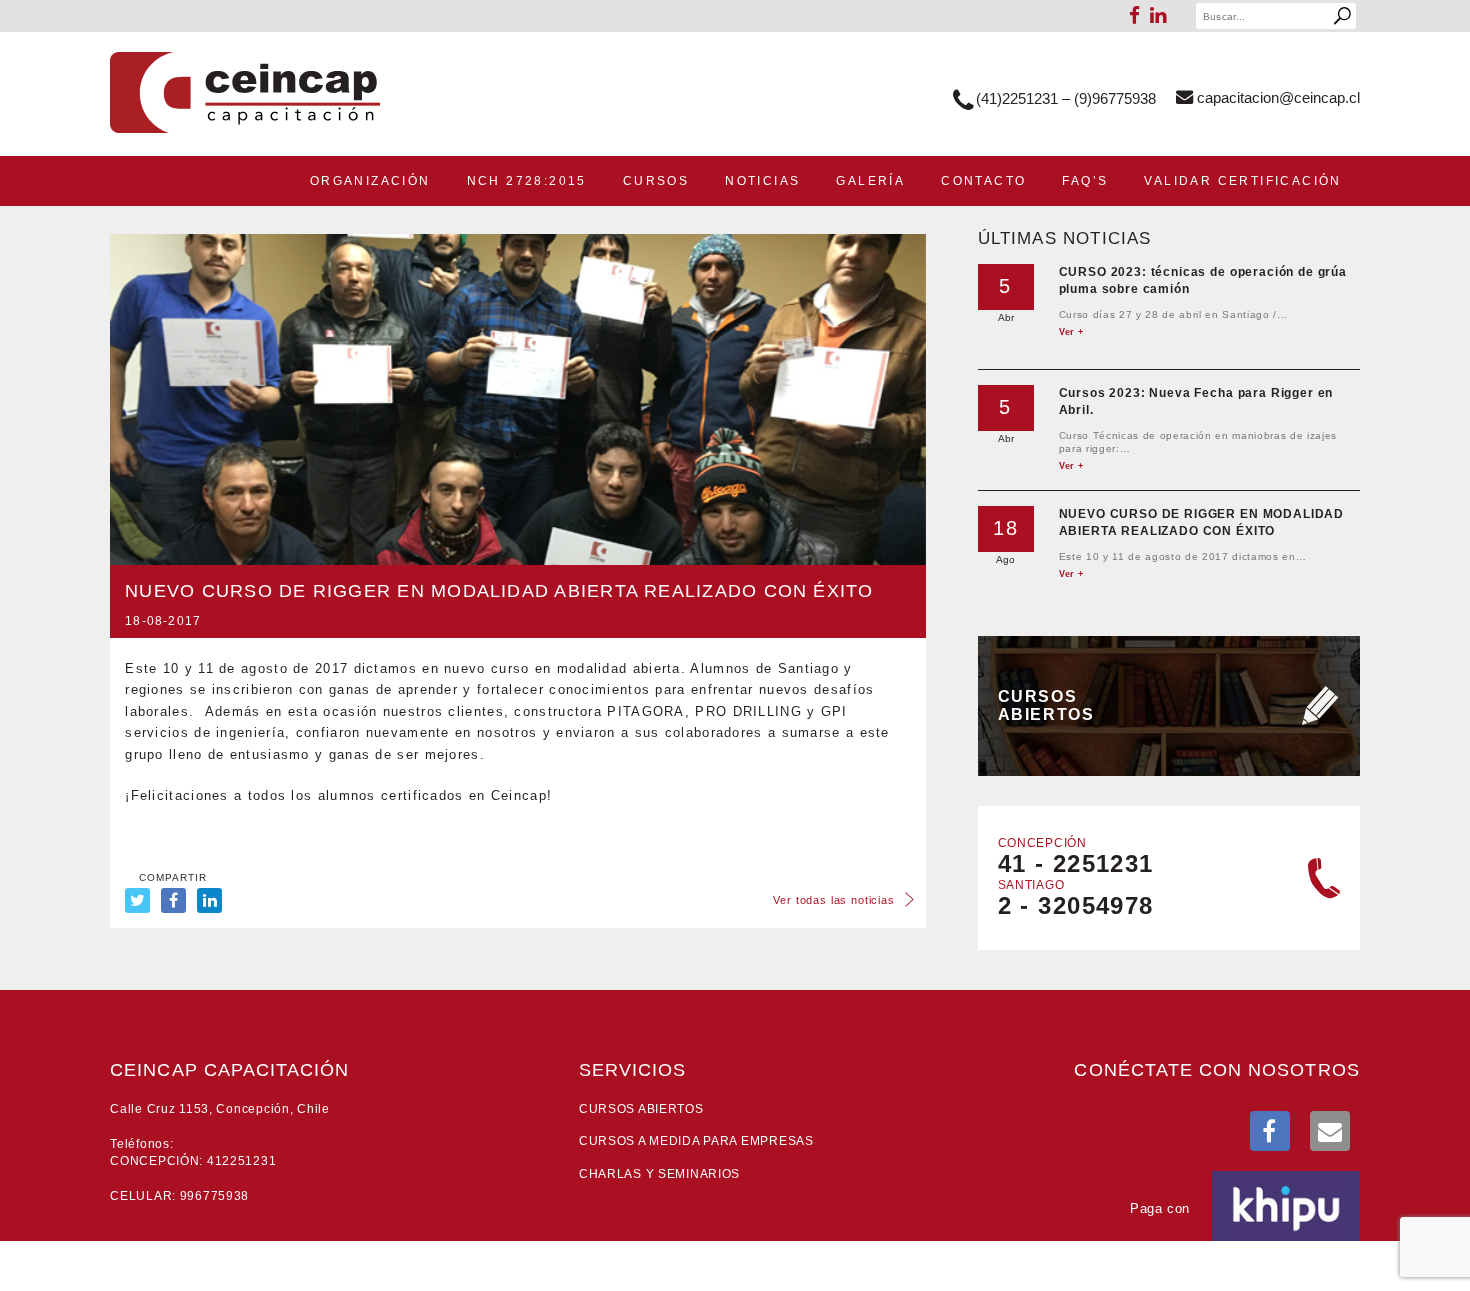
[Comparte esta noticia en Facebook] (173, 900)
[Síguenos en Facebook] (1134, 13)
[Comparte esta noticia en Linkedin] (209, 900)
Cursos (656, 181)
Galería (870, 181)
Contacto (983, 181)
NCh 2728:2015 (527, 181)
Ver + (1071, 332)
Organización (370, 181)
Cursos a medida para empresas (696, 1141)
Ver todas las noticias (833, 898)
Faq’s (1085, 181)
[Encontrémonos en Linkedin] (1158, 13)
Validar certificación (1242, 181)
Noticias (762, 181)
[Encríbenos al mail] (1330, 1131)
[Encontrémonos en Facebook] (1270, 1131)
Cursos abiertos (641, 1109)
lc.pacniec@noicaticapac (1278, 97)
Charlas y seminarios (659, 1174)
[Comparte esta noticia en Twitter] (137, 900)
